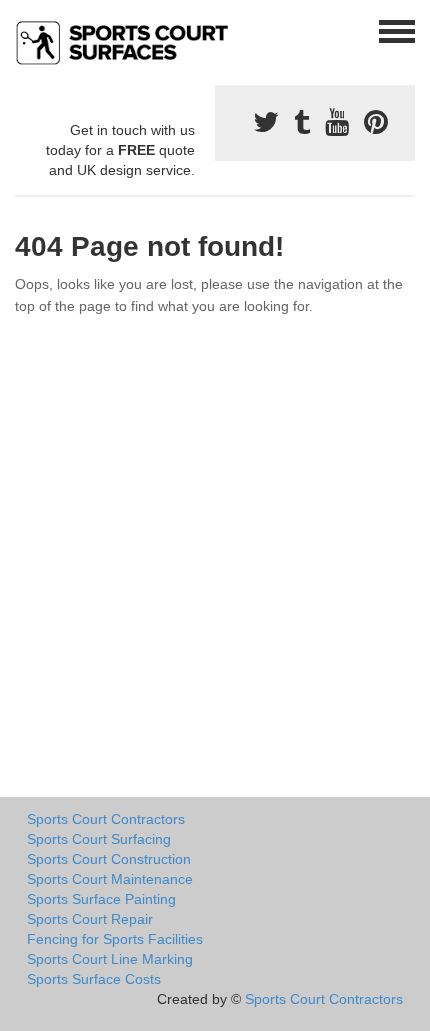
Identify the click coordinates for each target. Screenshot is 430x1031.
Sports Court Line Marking (110, 959)
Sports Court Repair (90, 919)
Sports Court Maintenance (110, 879)
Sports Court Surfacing (99, 839)
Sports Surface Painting (101, 899)
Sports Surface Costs (94, 979)
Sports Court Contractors (106, 819)
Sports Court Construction (109, 859)
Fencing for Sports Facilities (115, 939)
